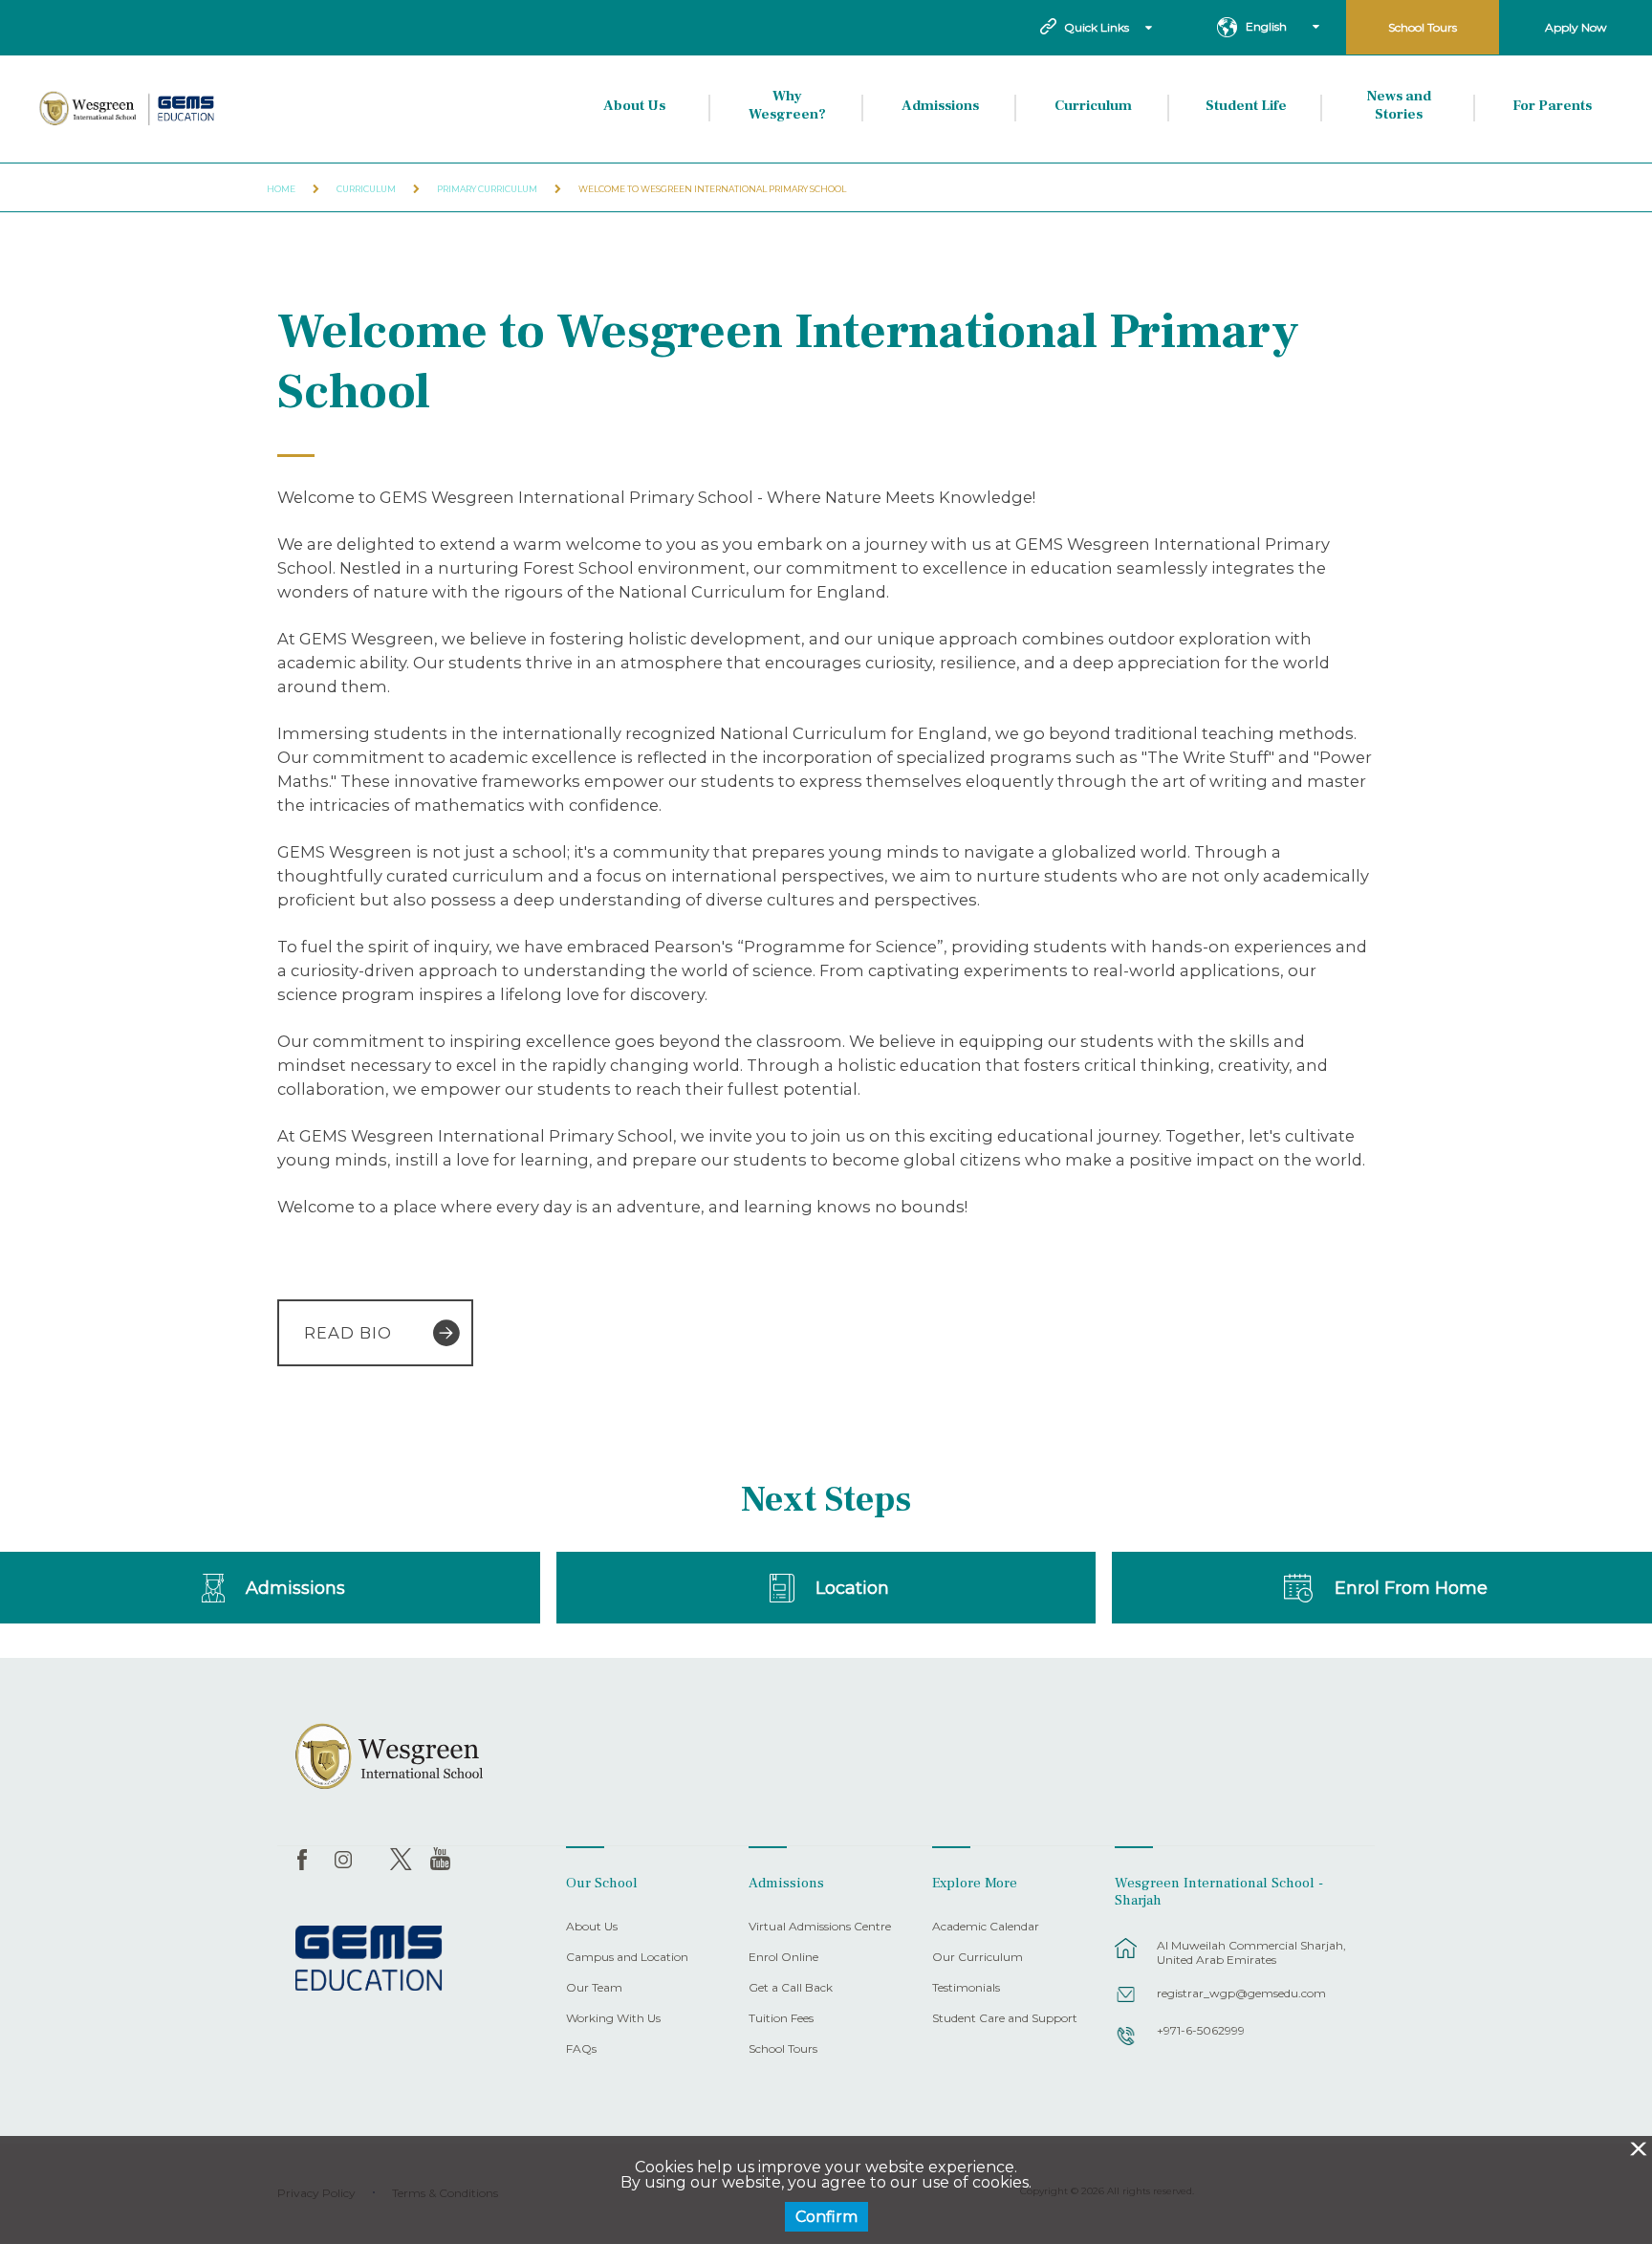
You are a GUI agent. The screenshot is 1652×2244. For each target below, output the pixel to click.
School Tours (1423, 27)
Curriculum (1093, 106)
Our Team (594, 1988)
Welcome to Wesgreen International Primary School (712, 189)
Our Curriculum (978, 1958)
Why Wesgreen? (787, 106)
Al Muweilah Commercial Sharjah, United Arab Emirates (1251, 1952)
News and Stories (1399, 106)
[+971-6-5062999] (1126, 2045)
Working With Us (613, 2019)
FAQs (581, 2049)
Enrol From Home (1411, 1588)
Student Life (1246, 106)
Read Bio (348, 1333)
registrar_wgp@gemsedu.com (1241, 1993)
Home (281, 189)
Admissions (940, 106)
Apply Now (1576, 27)
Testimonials (966, 1988)
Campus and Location (627, 1958)
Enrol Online (783, 1958)
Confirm (826, 2217)
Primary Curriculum (487, 189)
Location (852, 1588)
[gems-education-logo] (369, 1959)
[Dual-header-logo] (128, 109)
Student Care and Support (1005, 2019)
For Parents (1552, 106)
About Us (634, 106)
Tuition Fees (781, 2019)
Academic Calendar (986, 1927)
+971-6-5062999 (1201, 2030)
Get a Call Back (791, 1988)
